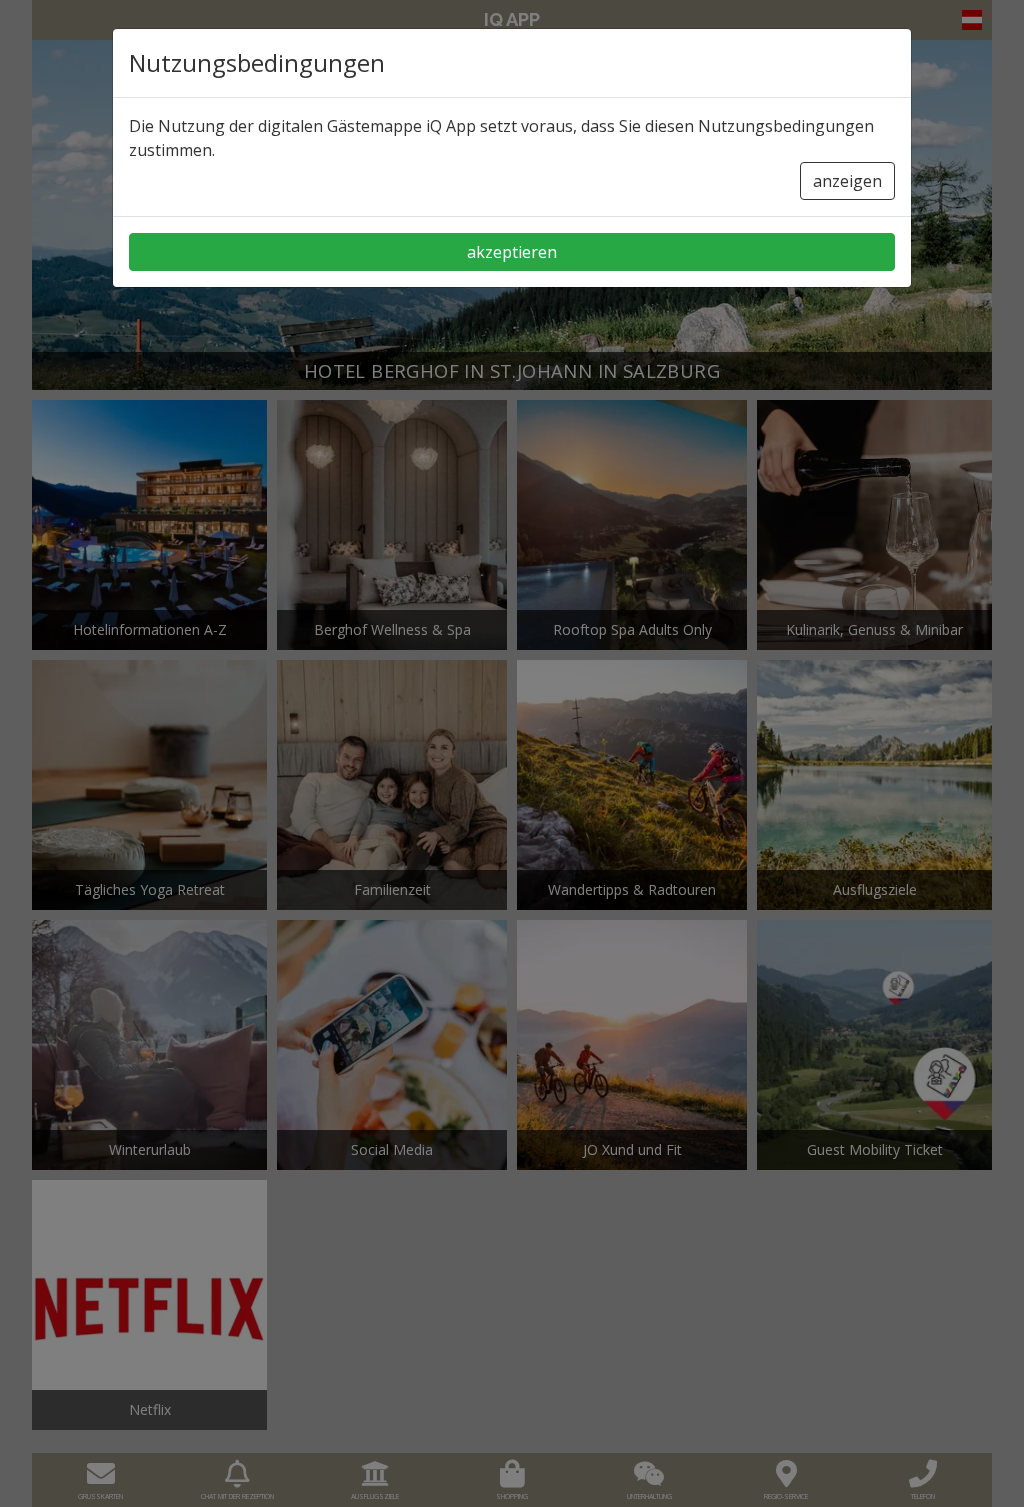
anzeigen (847, 181)
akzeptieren (512, 252)
